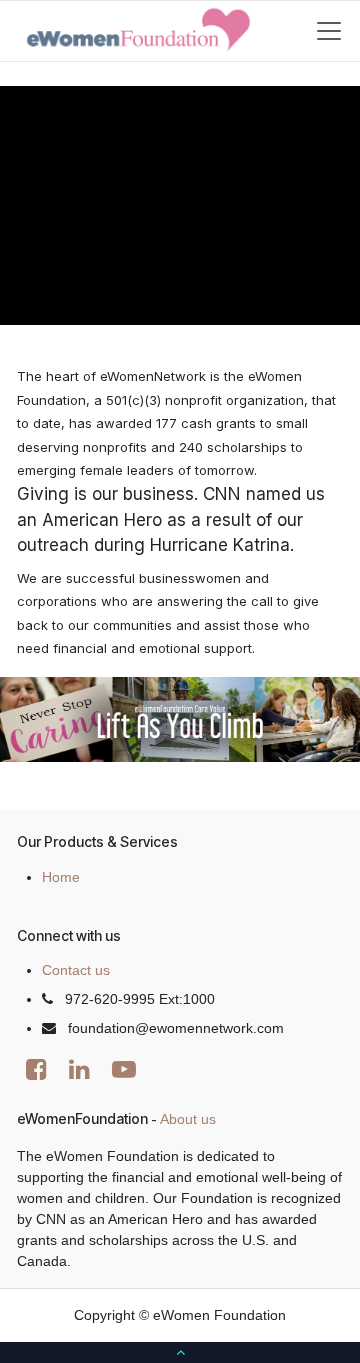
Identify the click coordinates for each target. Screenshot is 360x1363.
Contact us (76, 970)
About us (188, 1119)
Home (61, 877)
